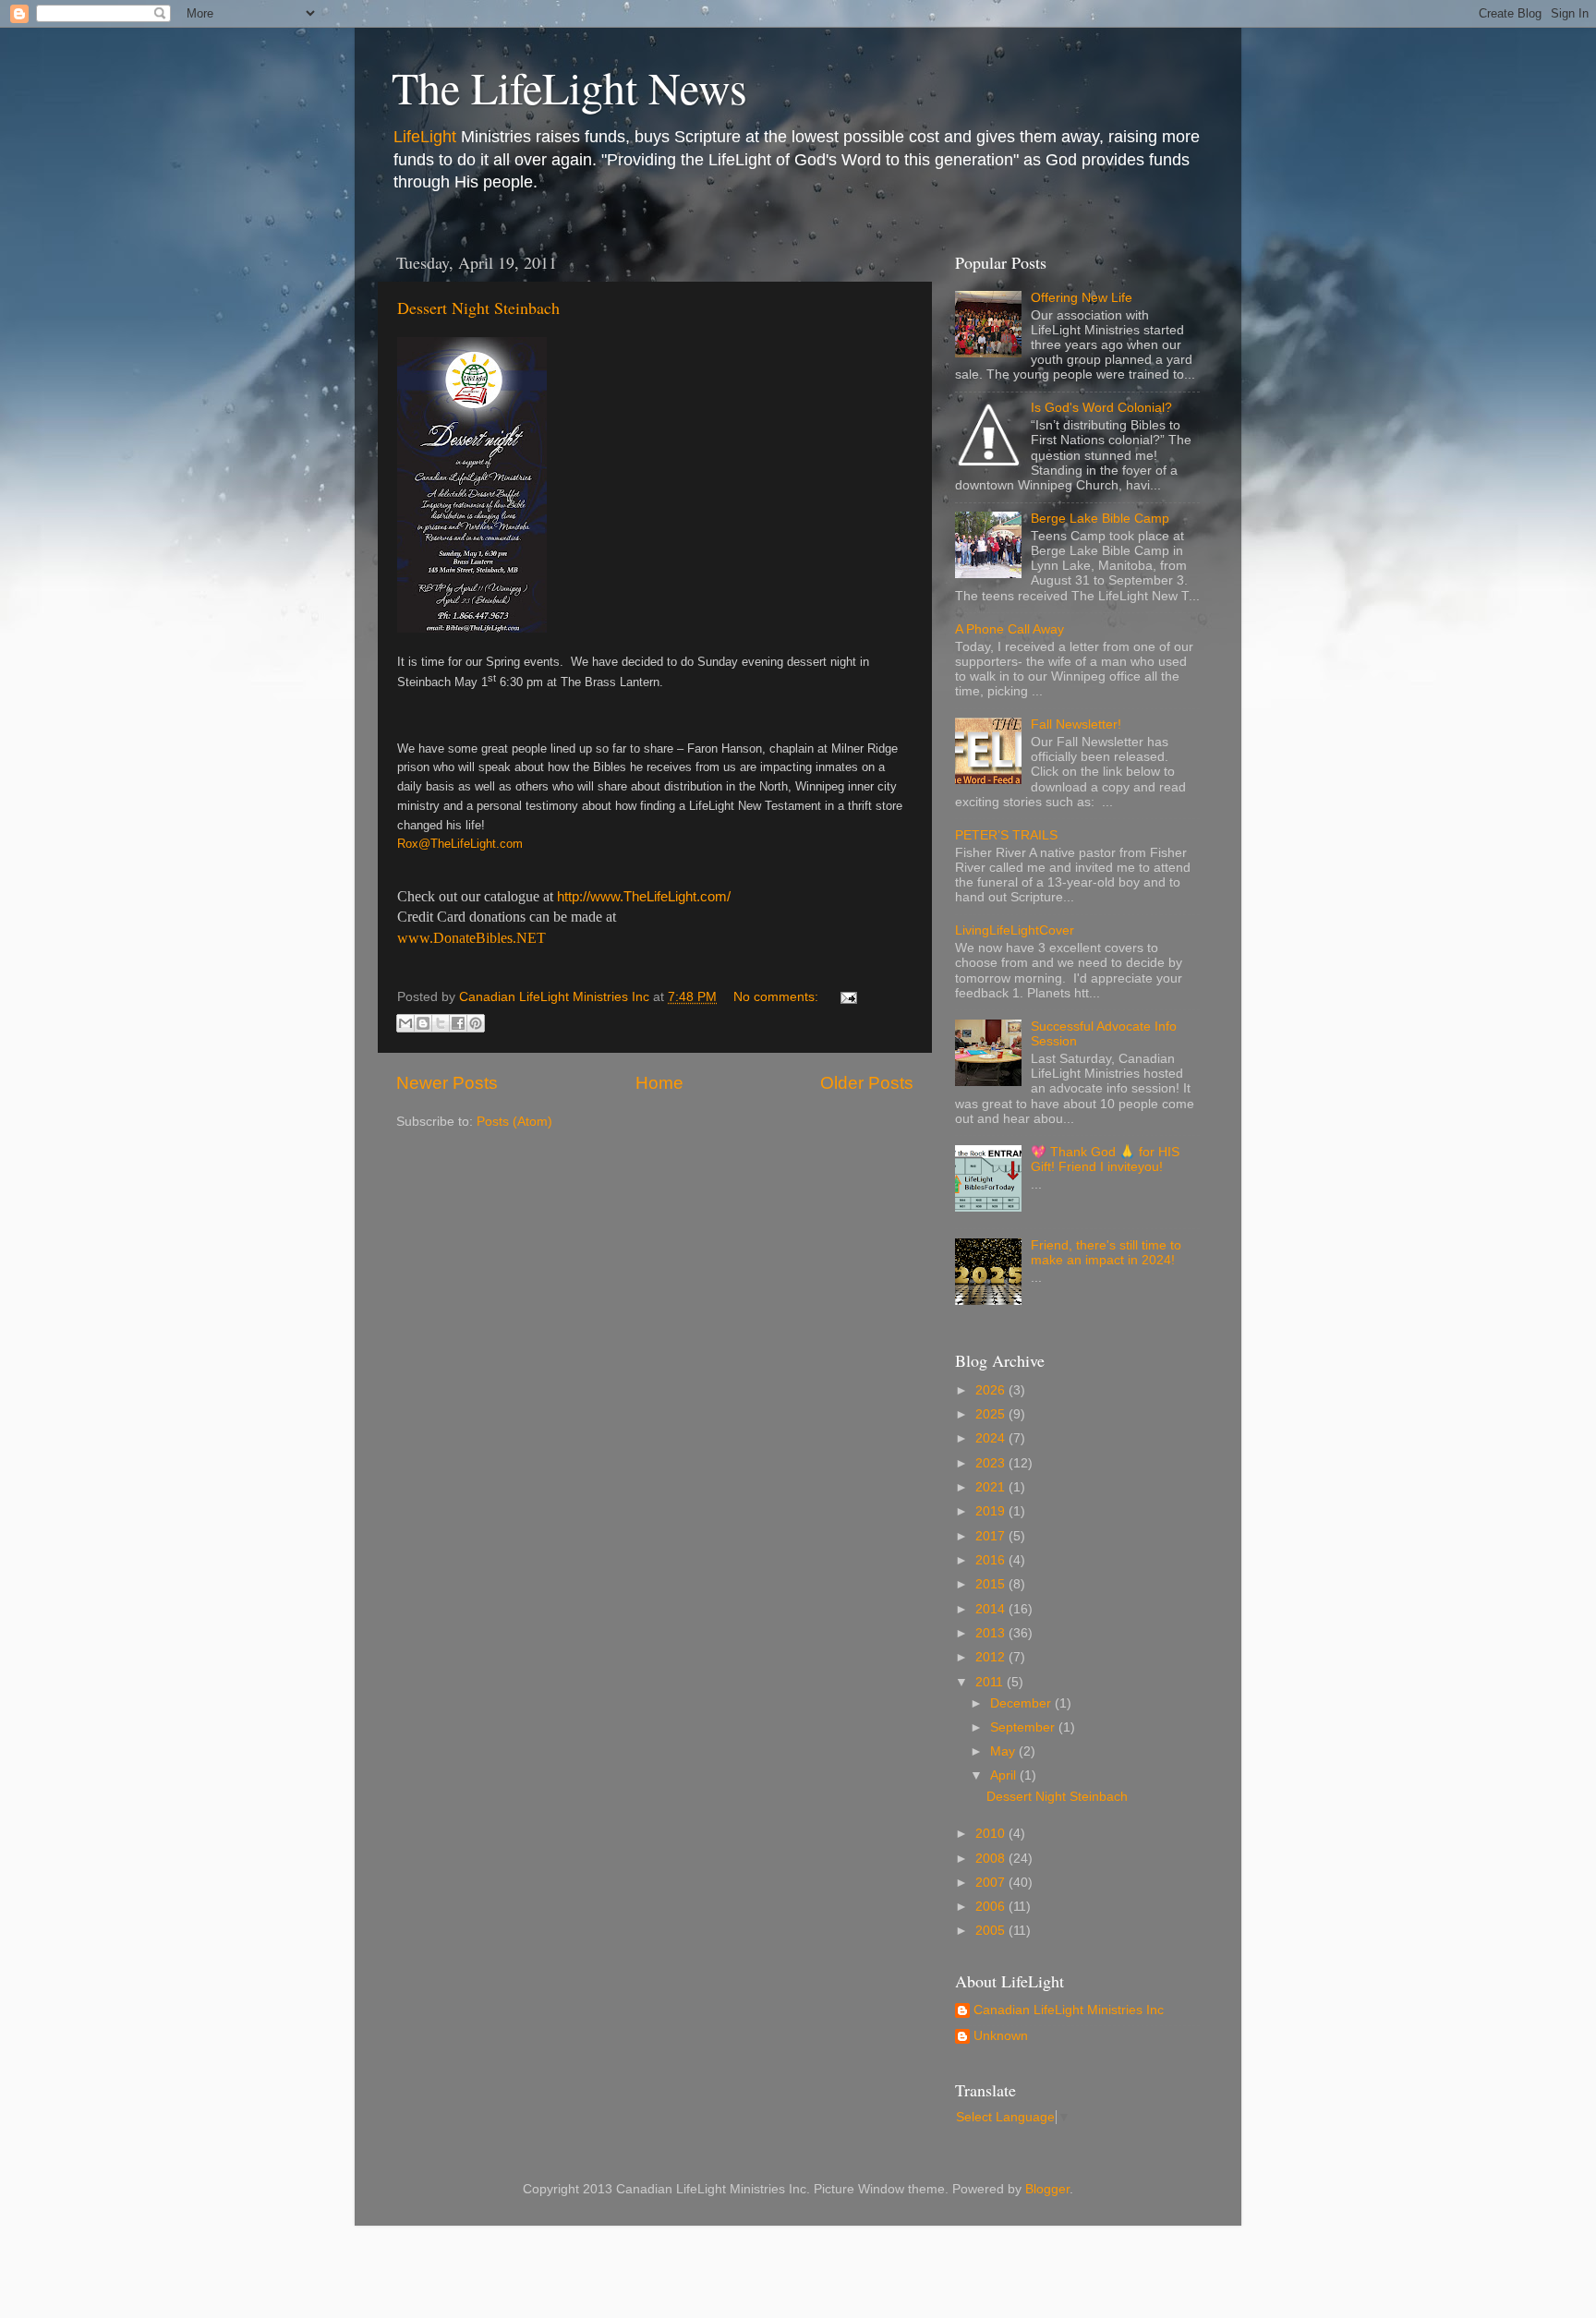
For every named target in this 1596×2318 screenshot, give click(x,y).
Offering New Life (1082, 298)
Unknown (1001, 2036)
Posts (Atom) (514, 1122)
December (1022, 1703)
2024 (992, 1438)
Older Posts (867, 1083)
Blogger (1047, 2189)
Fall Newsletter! (1076, 724)
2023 (992, 1463)
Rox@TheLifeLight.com (460, 844)
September (1024, 1727)
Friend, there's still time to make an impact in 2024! (1106, 1253)
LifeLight (425, 137)
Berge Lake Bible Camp (1100, 519)
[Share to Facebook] (458, 1023)
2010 (992, 1834)
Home (659, 1083)
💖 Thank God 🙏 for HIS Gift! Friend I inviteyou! (1105, 1159)
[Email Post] (846, 997)
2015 (992, 1584)
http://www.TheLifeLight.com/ (644, 897)
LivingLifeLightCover (1015, 930)
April (1005, 1775)
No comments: (778, 997)
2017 (992, 1536)
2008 (992, 1859)
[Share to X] (441, 1023)
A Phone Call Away (1010, 629)
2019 (992, 1511)
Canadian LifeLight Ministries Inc (1069, 2010)
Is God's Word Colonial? (1101, 408)
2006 (992, 1907)
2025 (992, 1414)
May (1004, 1751)
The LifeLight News (569, 87)
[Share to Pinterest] (476, 1023)
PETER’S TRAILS (1006, 835)
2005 (992, 1931)
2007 (992, 1883)
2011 (991, 1682)
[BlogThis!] (423, 1023)
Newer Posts (447, 1083)
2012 (992, 1657)
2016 (992, 1560)
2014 (992, 1609)
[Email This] (405, 1023)
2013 (992, 1633)
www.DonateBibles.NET (472, 938)
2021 (992, 1487)
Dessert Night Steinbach (478, 308)
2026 (992, 1390)
